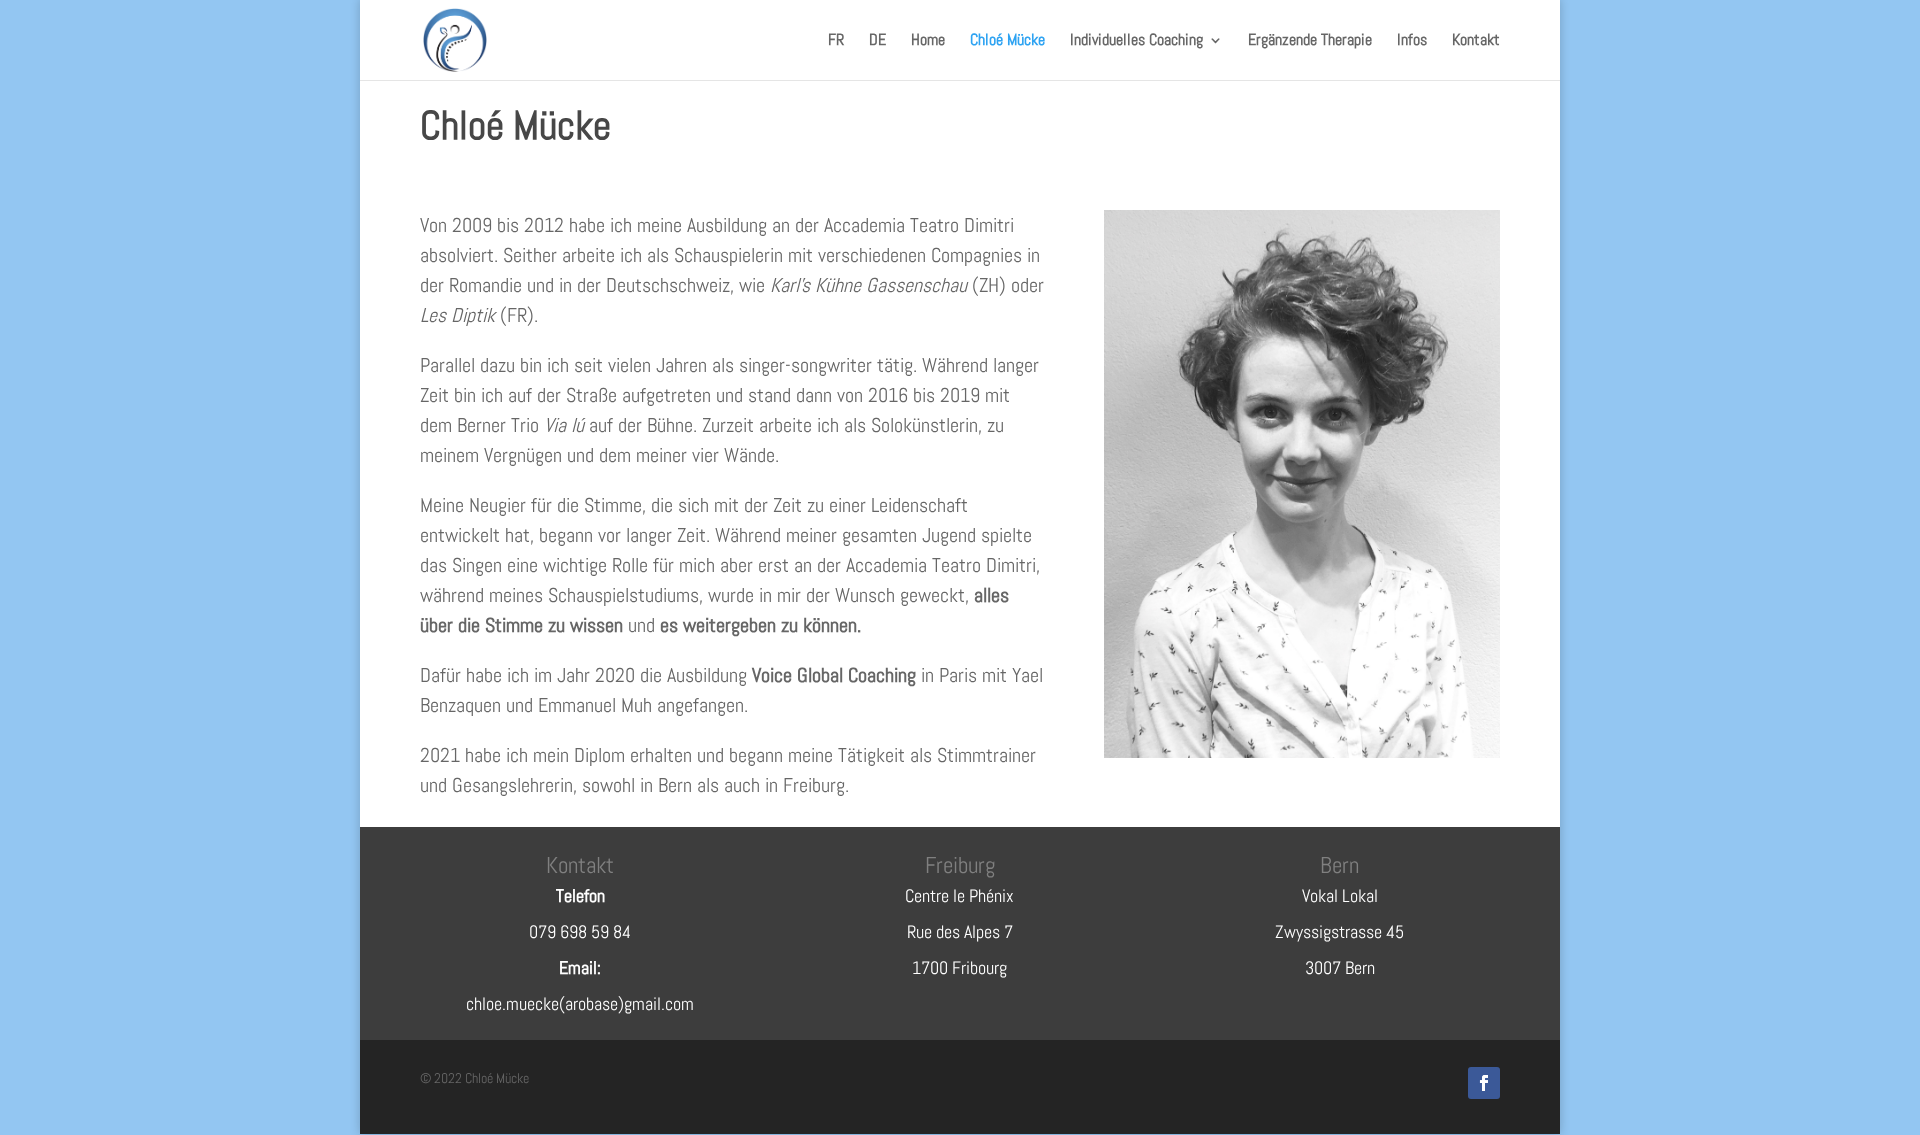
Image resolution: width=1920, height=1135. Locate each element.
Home (928, 41)
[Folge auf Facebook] (1484, 1083)
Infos (1412, 41)
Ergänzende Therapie (1310, 41)
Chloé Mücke (1007, 41)
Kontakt (1476, 41)
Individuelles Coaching (1136, 41)
